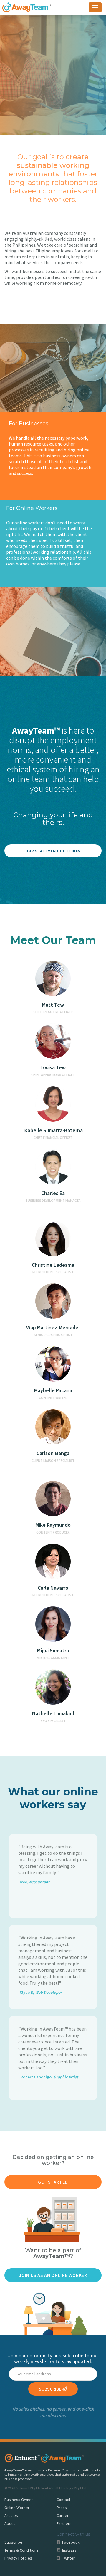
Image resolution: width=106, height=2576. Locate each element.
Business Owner (19, 2500)
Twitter (68, 2558)
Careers (64, 2515)
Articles (11, 2515)
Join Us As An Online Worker (53, 2275)
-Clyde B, (40, 1992)
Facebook (71, 2542)
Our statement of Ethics (53, 851)
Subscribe (13, 2542)
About (10, 2523)
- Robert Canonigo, (48, 2077)
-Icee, (34, 1882)
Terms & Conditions (21, 2550)
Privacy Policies (18, 2558)
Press (62, 2508)
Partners (64, 2523)
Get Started (53, 2182)
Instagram (71, 2550)
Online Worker (17, 2508)
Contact (63, 2500)
